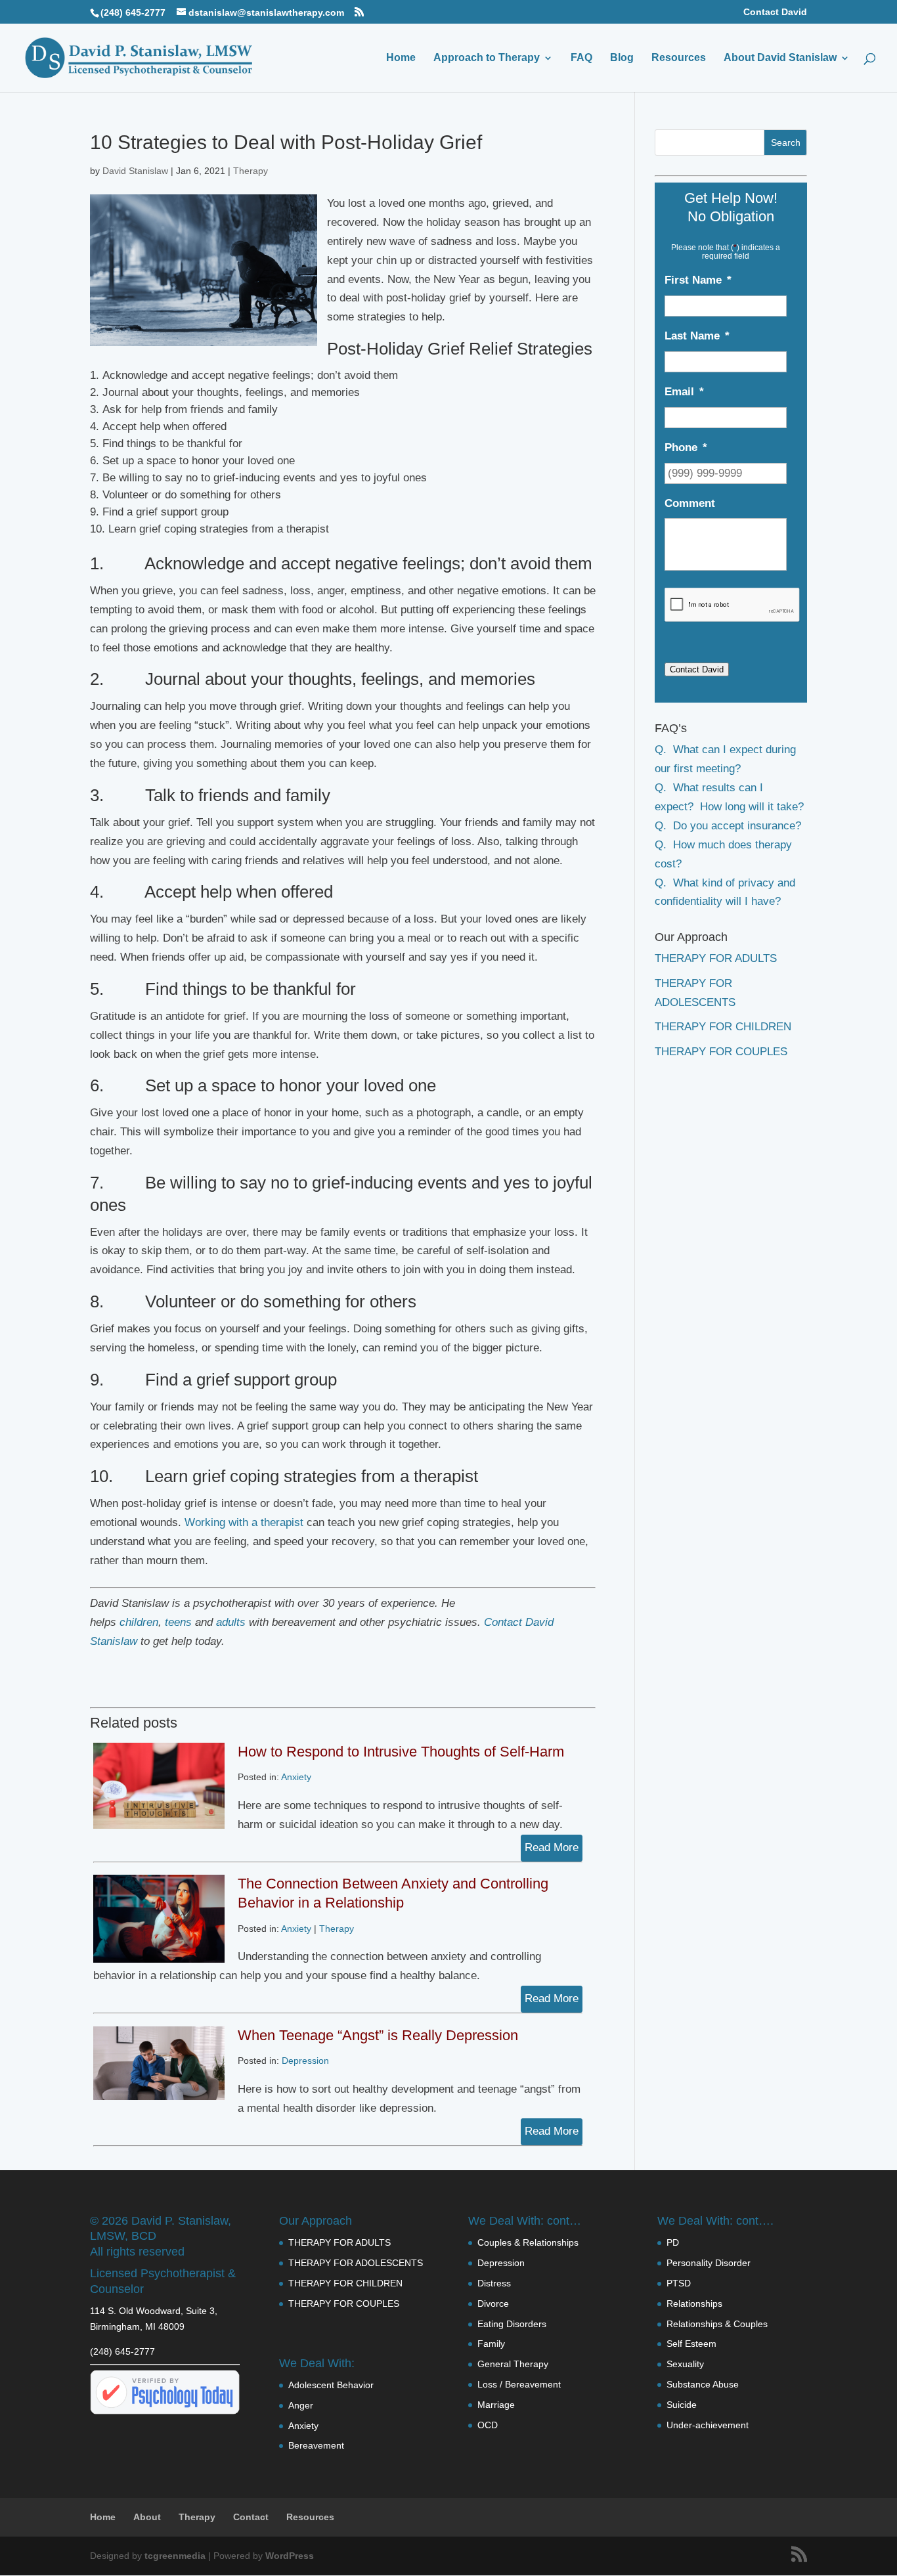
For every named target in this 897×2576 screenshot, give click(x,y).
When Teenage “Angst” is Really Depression (378, 2035)
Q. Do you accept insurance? (728, 826)
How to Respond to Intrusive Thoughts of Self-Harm (401, 1752)
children (139, 1622)
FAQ (581, 58)
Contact (251, 2517)
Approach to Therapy (487, 58)
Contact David (775, 12)
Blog (622, 58)
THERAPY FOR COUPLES (721, 1052)
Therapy (251, 171)
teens (178, 1622)
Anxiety (296, 1777)
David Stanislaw (135, 171)
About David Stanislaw (780, 58)
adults (231, 1622)
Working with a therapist (244, 1522)
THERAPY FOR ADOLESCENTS (356, 2263)
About (147, 2517)
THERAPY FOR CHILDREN (723, 1027)
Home (401, 58)
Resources (679, 58)
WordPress (290, 2556)
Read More (552, 1847)
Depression (305, 2061)
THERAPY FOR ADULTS (716, 958)
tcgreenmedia (175, 2556)
